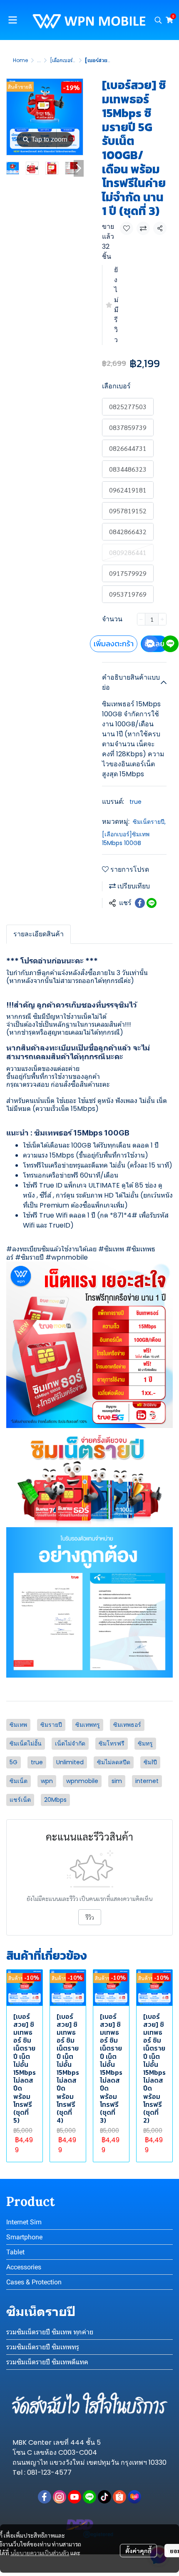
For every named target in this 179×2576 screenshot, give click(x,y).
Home (20, 60)
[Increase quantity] (162, 619)
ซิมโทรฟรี (112, 1743)
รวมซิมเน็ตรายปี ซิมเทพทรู (43, 2347)
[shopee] (119, 2497)
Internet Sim (24, 2222)
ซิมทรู (145, 1743)
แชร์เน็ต (20, 1800)
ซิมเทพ (114, 1249)
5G (14, 1762)
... (39, 60)
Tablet (15, 2252)
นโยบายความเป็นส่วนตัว (40, 2553)
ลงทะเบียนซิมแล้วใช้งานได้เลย (54, 1249)
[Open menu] (12, 20)
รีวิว (90, 1917)
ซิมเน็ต (19, 1781)
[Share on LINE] (152, 903)
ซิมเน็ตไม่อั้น (26, 1743)
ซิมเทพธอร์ (127, 1725)
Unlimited (70, 1762)
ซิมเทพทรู (88, 1725)
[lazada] (134, 2497)
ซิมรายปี (32, 1257)
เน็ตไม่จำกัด (70, 1743)
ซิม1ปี (150, 1762)
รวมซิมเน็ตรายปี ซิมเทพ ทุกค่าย (50, 2332)
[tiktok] (104, 2497)
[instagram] (60, 2497)
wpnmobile (82, 1781)
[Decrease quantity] (141, 619)
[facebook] (45, 2497)
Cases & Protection (34, 2282)
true (135, 802)
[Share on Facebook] (140, 903)
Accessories (24, 2267)
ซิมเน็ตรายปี (149, 822)
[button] (158, 20)
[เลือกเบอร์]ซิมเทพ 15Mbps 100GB (126, 839)
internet (147, 1781)
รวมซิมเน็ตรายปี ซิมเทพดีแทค (47, 2362)
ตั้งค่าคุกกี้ (138, 2551)
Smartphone (24, 2237)
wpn (47, 1781)
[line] (89, 2497)
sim (117, 1781)
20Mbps (55, 1800)
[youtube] (75, 2497)
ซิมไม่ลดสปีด (114, 1762)
